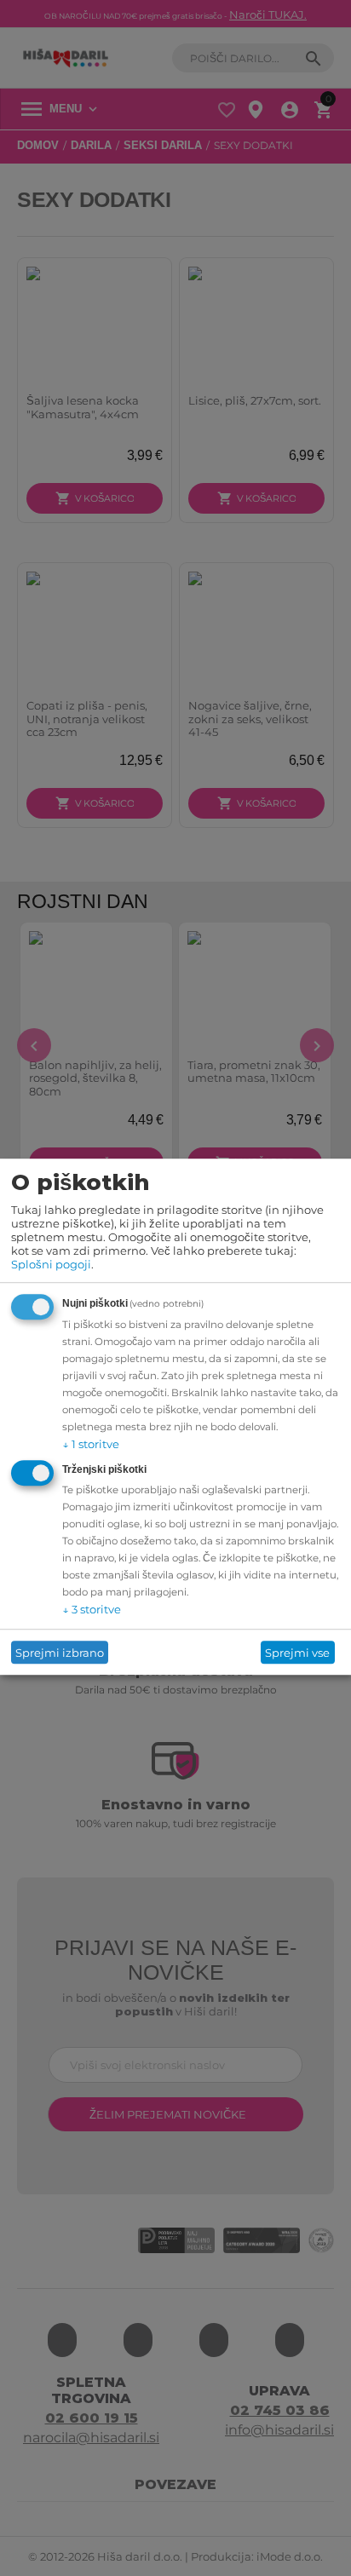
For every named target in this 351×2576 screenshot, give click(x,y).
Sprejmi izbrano (60, 1653)
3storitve (92, 1610)
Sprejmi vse (297, 1653)
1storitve (91, 1445)
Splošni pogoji (51, 1265)
